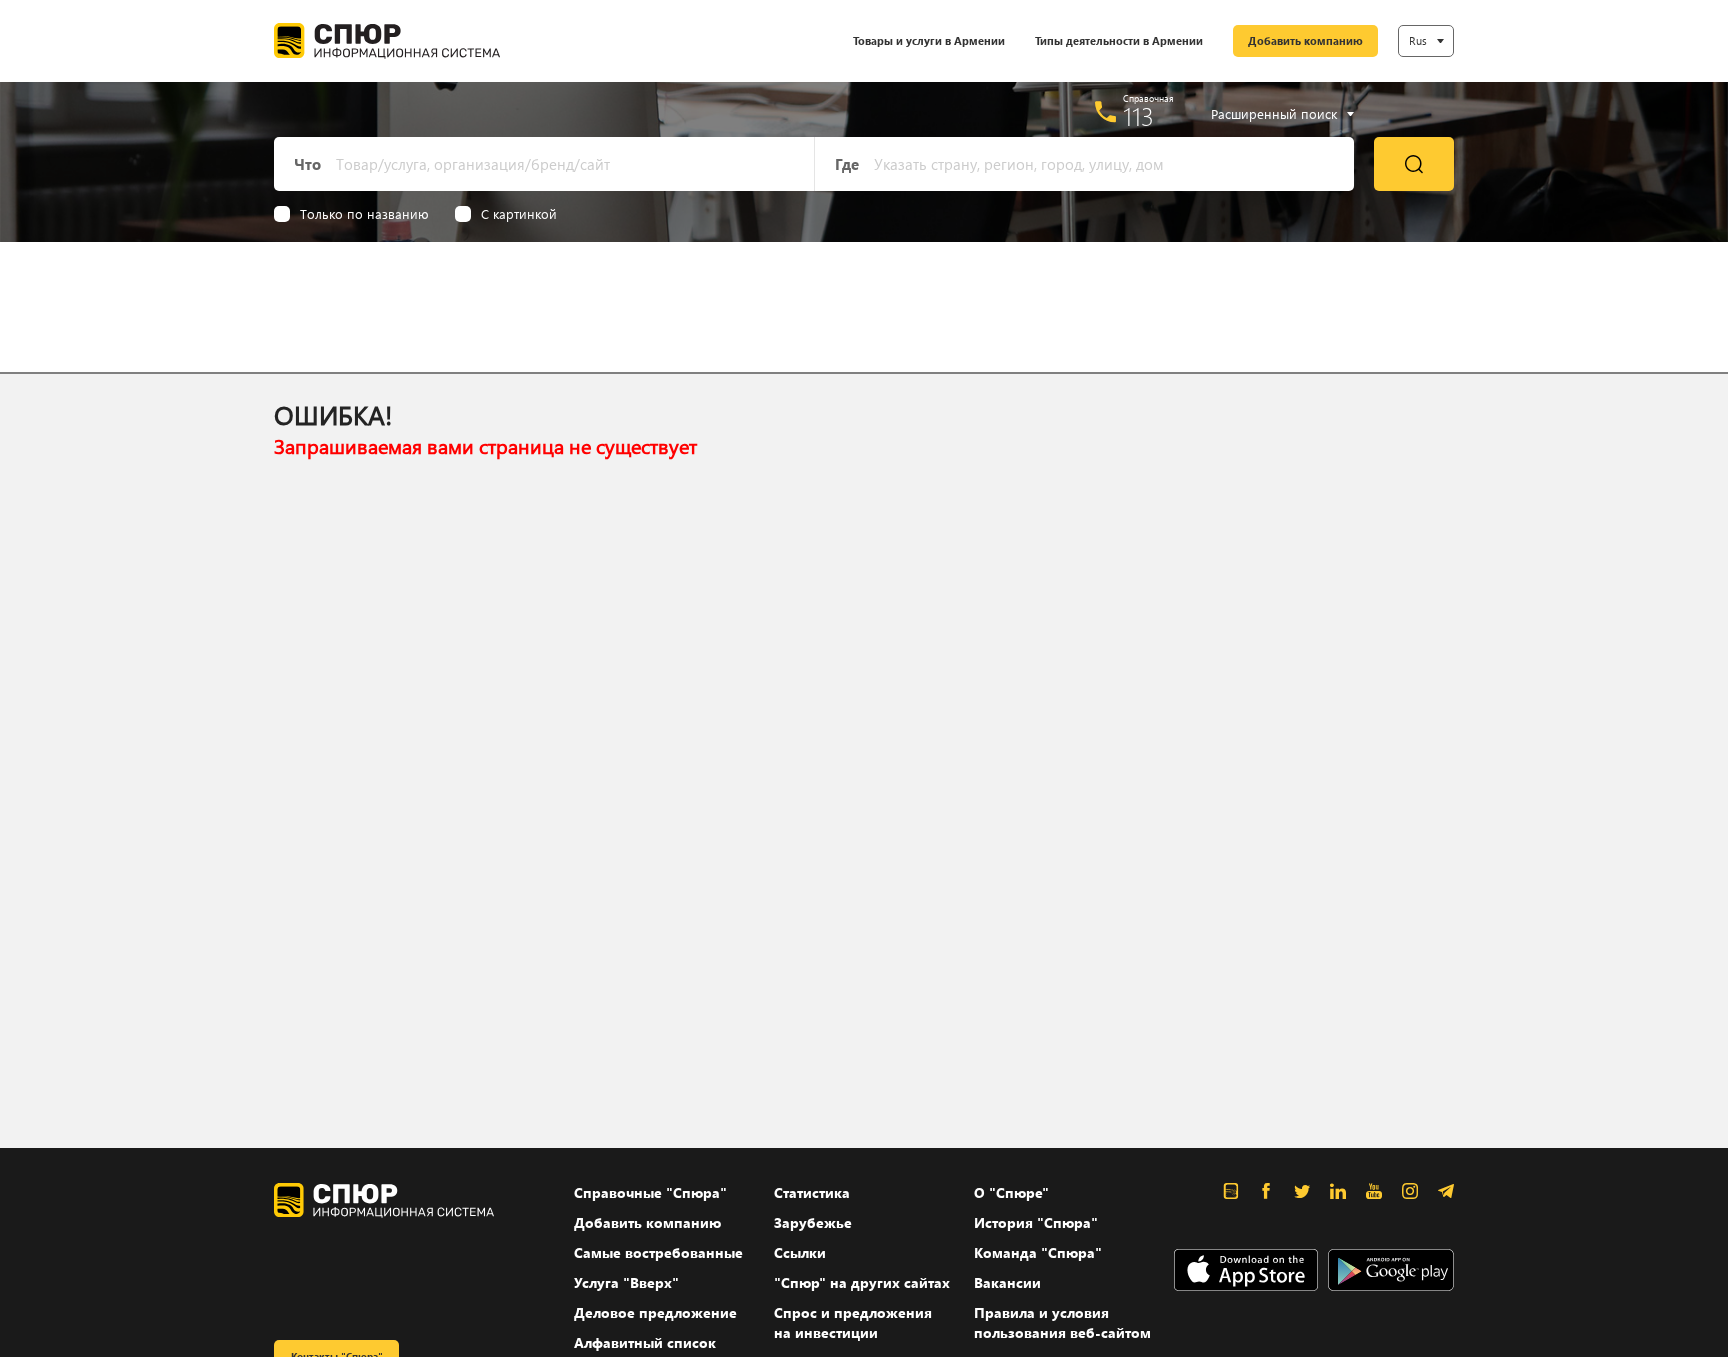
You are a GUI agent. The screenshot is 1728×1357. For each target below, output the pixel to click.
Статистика (812, 1192)
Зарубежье (813, 1222)
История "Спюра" (1036, 1222)
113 (1138, 116)
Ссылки (800, 1252)
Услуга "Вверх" (626, 1282)
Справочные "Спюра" (650, 1192)
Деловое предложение (655, 1312)
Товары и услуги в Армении (929, 40)
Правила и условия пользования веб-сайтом (1062, 1322)
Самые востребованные (658, 1252)
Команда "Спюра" (1038, 1252)
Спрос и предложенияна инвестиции (853, 1322)
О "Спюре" (1011, 1192)
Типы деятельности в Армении (1119, 40)
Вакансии (1007, 1282)
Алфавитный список (645, 1342)
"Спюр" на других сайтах (862, 1282)
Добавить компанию (1305, 40)
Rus (1418, 40)
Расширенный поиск (1274, 114)
